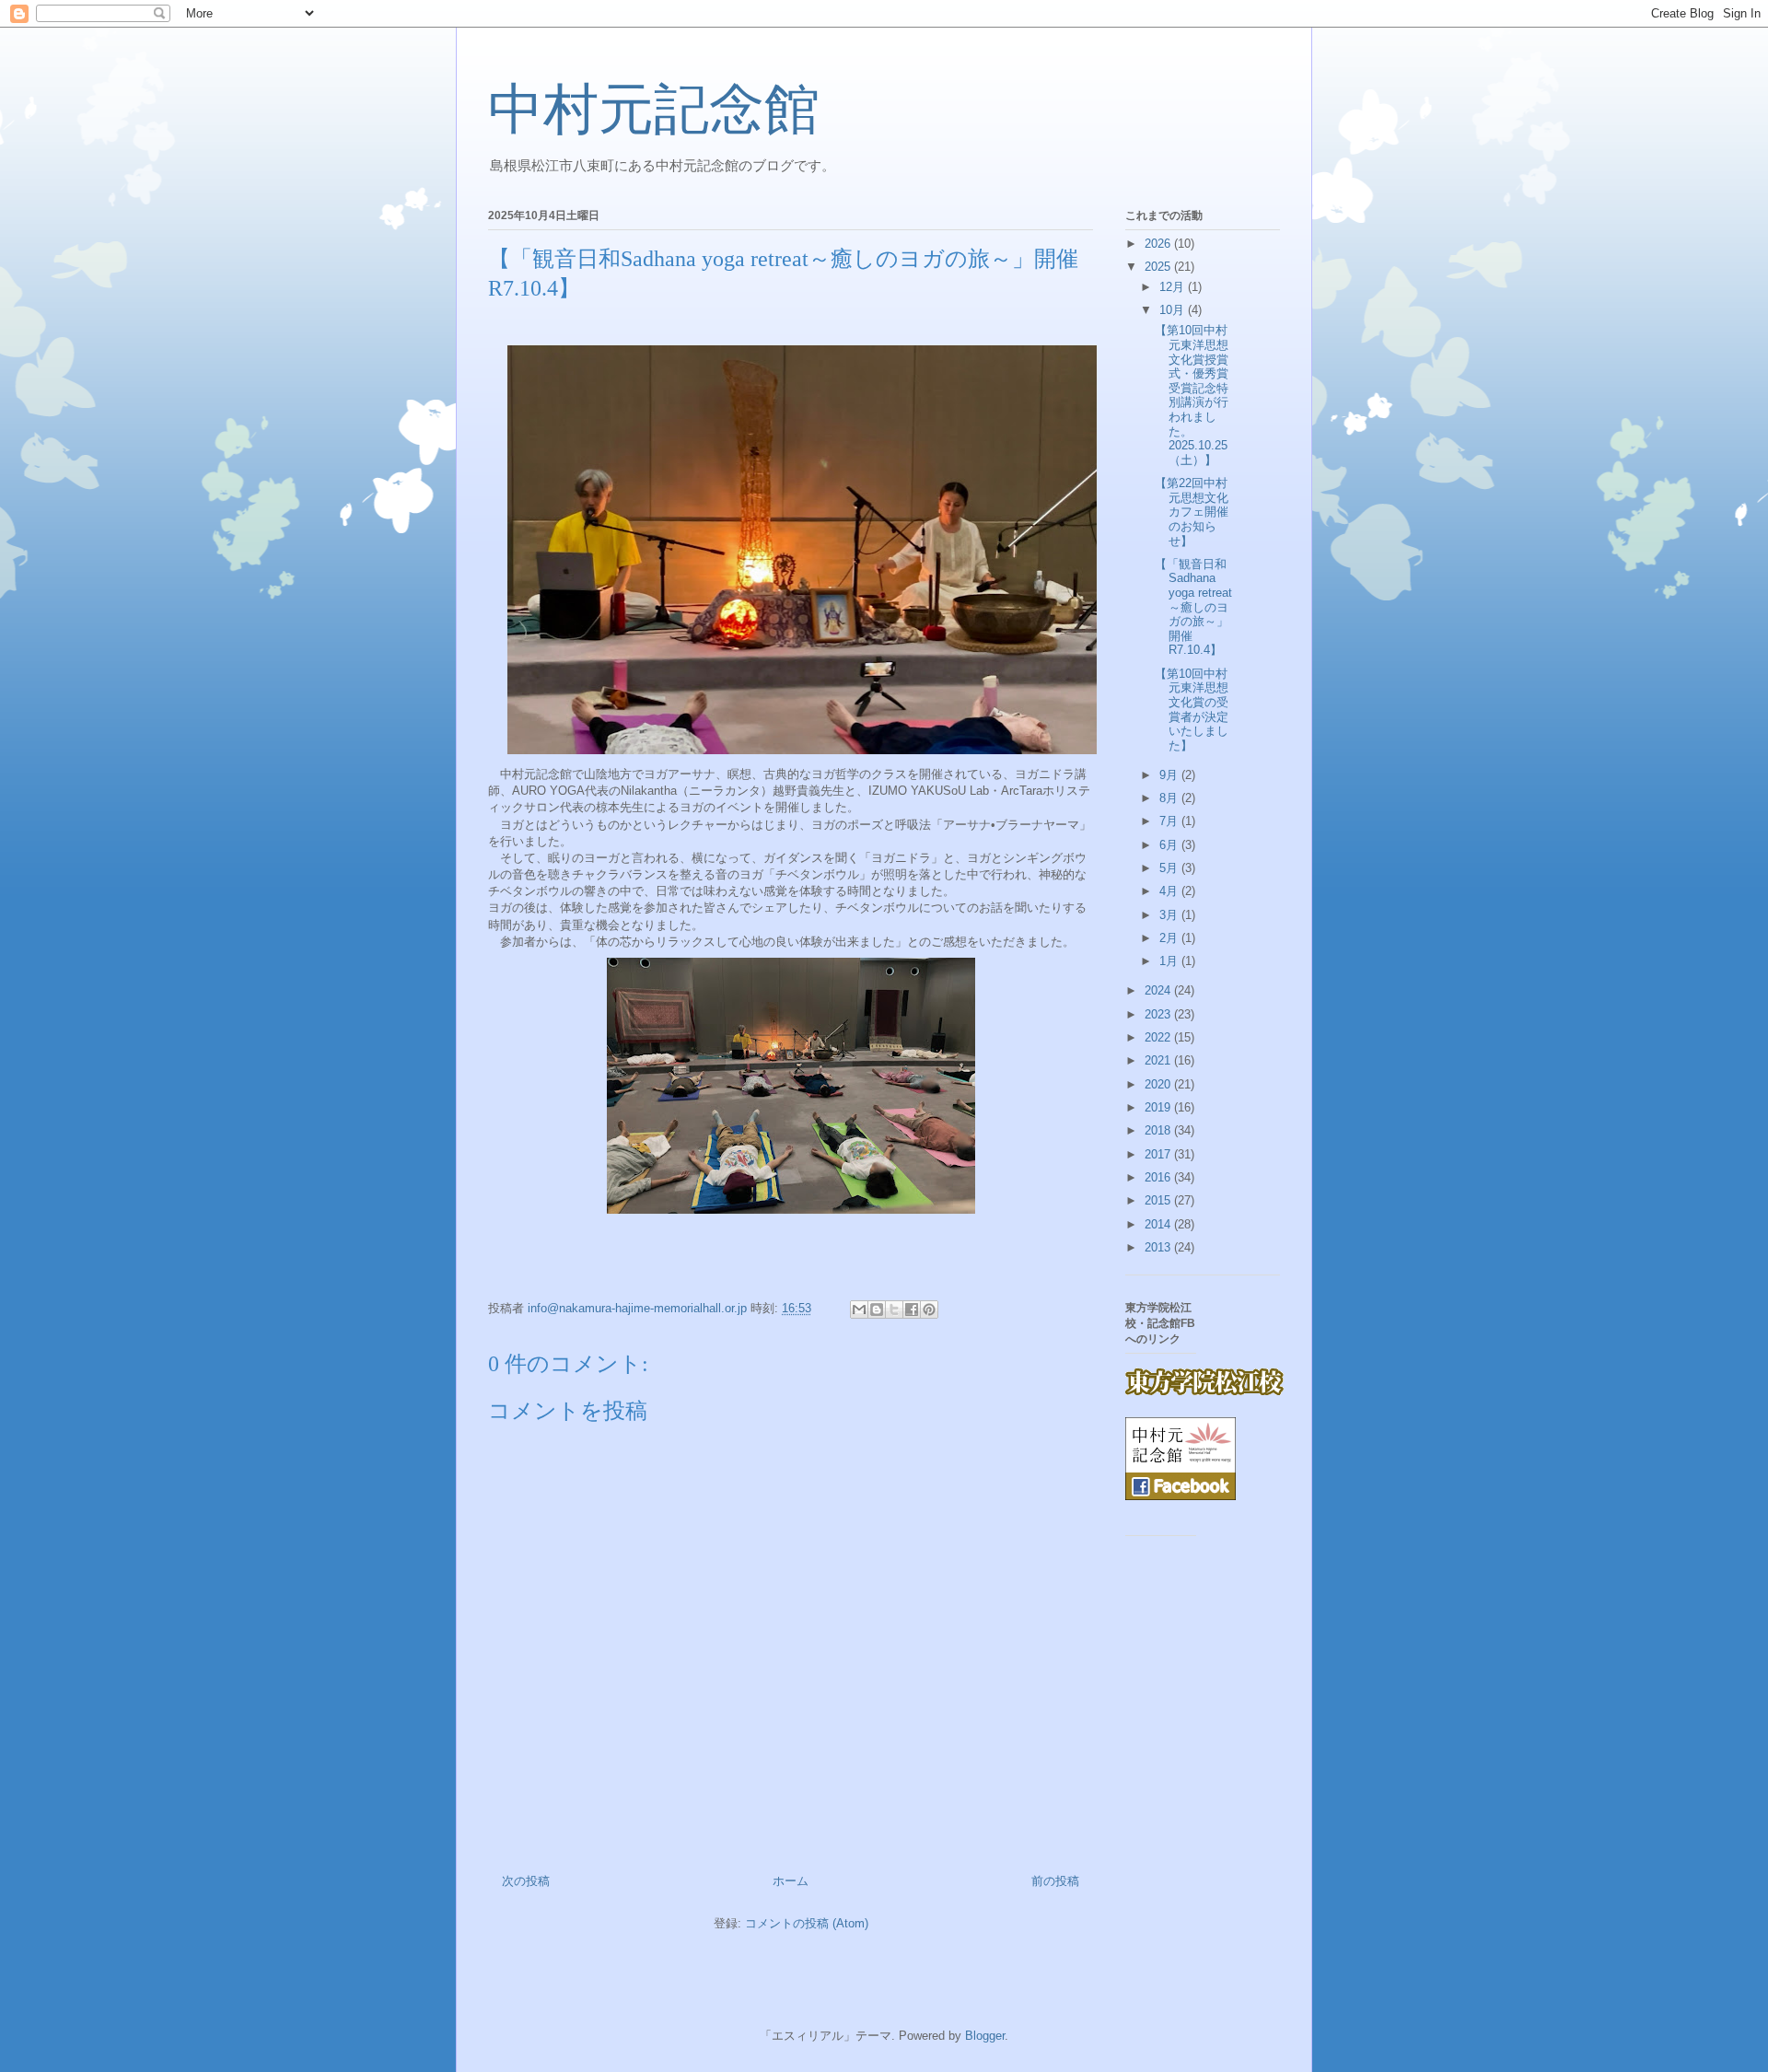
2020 (1159, 1084)
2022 (1159, 1037)
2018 (1159, 1130)
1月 (1170, 961)
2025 (1159, 267)
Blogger (985, 2036)
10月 (1174, 310)
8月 (1170, 798)
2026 (1159, 244)
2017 (1159, 1154)
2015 (1159, 1200)
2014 (1159, 1224)
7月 (1170, 821)
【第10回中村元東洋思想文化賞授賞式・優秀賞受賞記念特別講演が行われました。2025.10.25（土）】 (1192, 395)
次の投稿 (526, 1881)
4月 (1170, 891)
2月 (1170, 938)
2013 (1159, 1247)
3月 (1170, 915)
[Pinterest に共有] (929, 1310)
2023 (1159, 1014)
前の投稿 (1055, 1881)
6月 (1170, 845)
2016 (1159, 1177)
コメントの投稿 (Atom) (807, 1923)
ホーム (791, 1881)
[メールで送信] (859, 1310)
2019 (1159, 1107)
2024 (1159, 990)
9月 (1170, 775)
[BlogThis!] (877, 1310)
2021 (1159, 1060)
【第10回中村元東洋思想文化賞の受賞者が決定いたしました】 (1192, 710)
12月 (1174, 287)
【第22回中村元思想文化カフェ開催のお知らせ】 (1192, 512)
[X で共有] (894, 1310)
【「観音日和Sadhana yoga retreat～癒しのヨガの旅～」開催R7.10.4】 (1193, 607)
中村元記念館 (654, 110)
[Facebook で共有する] (912, 1310)
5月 (1170, 868)
